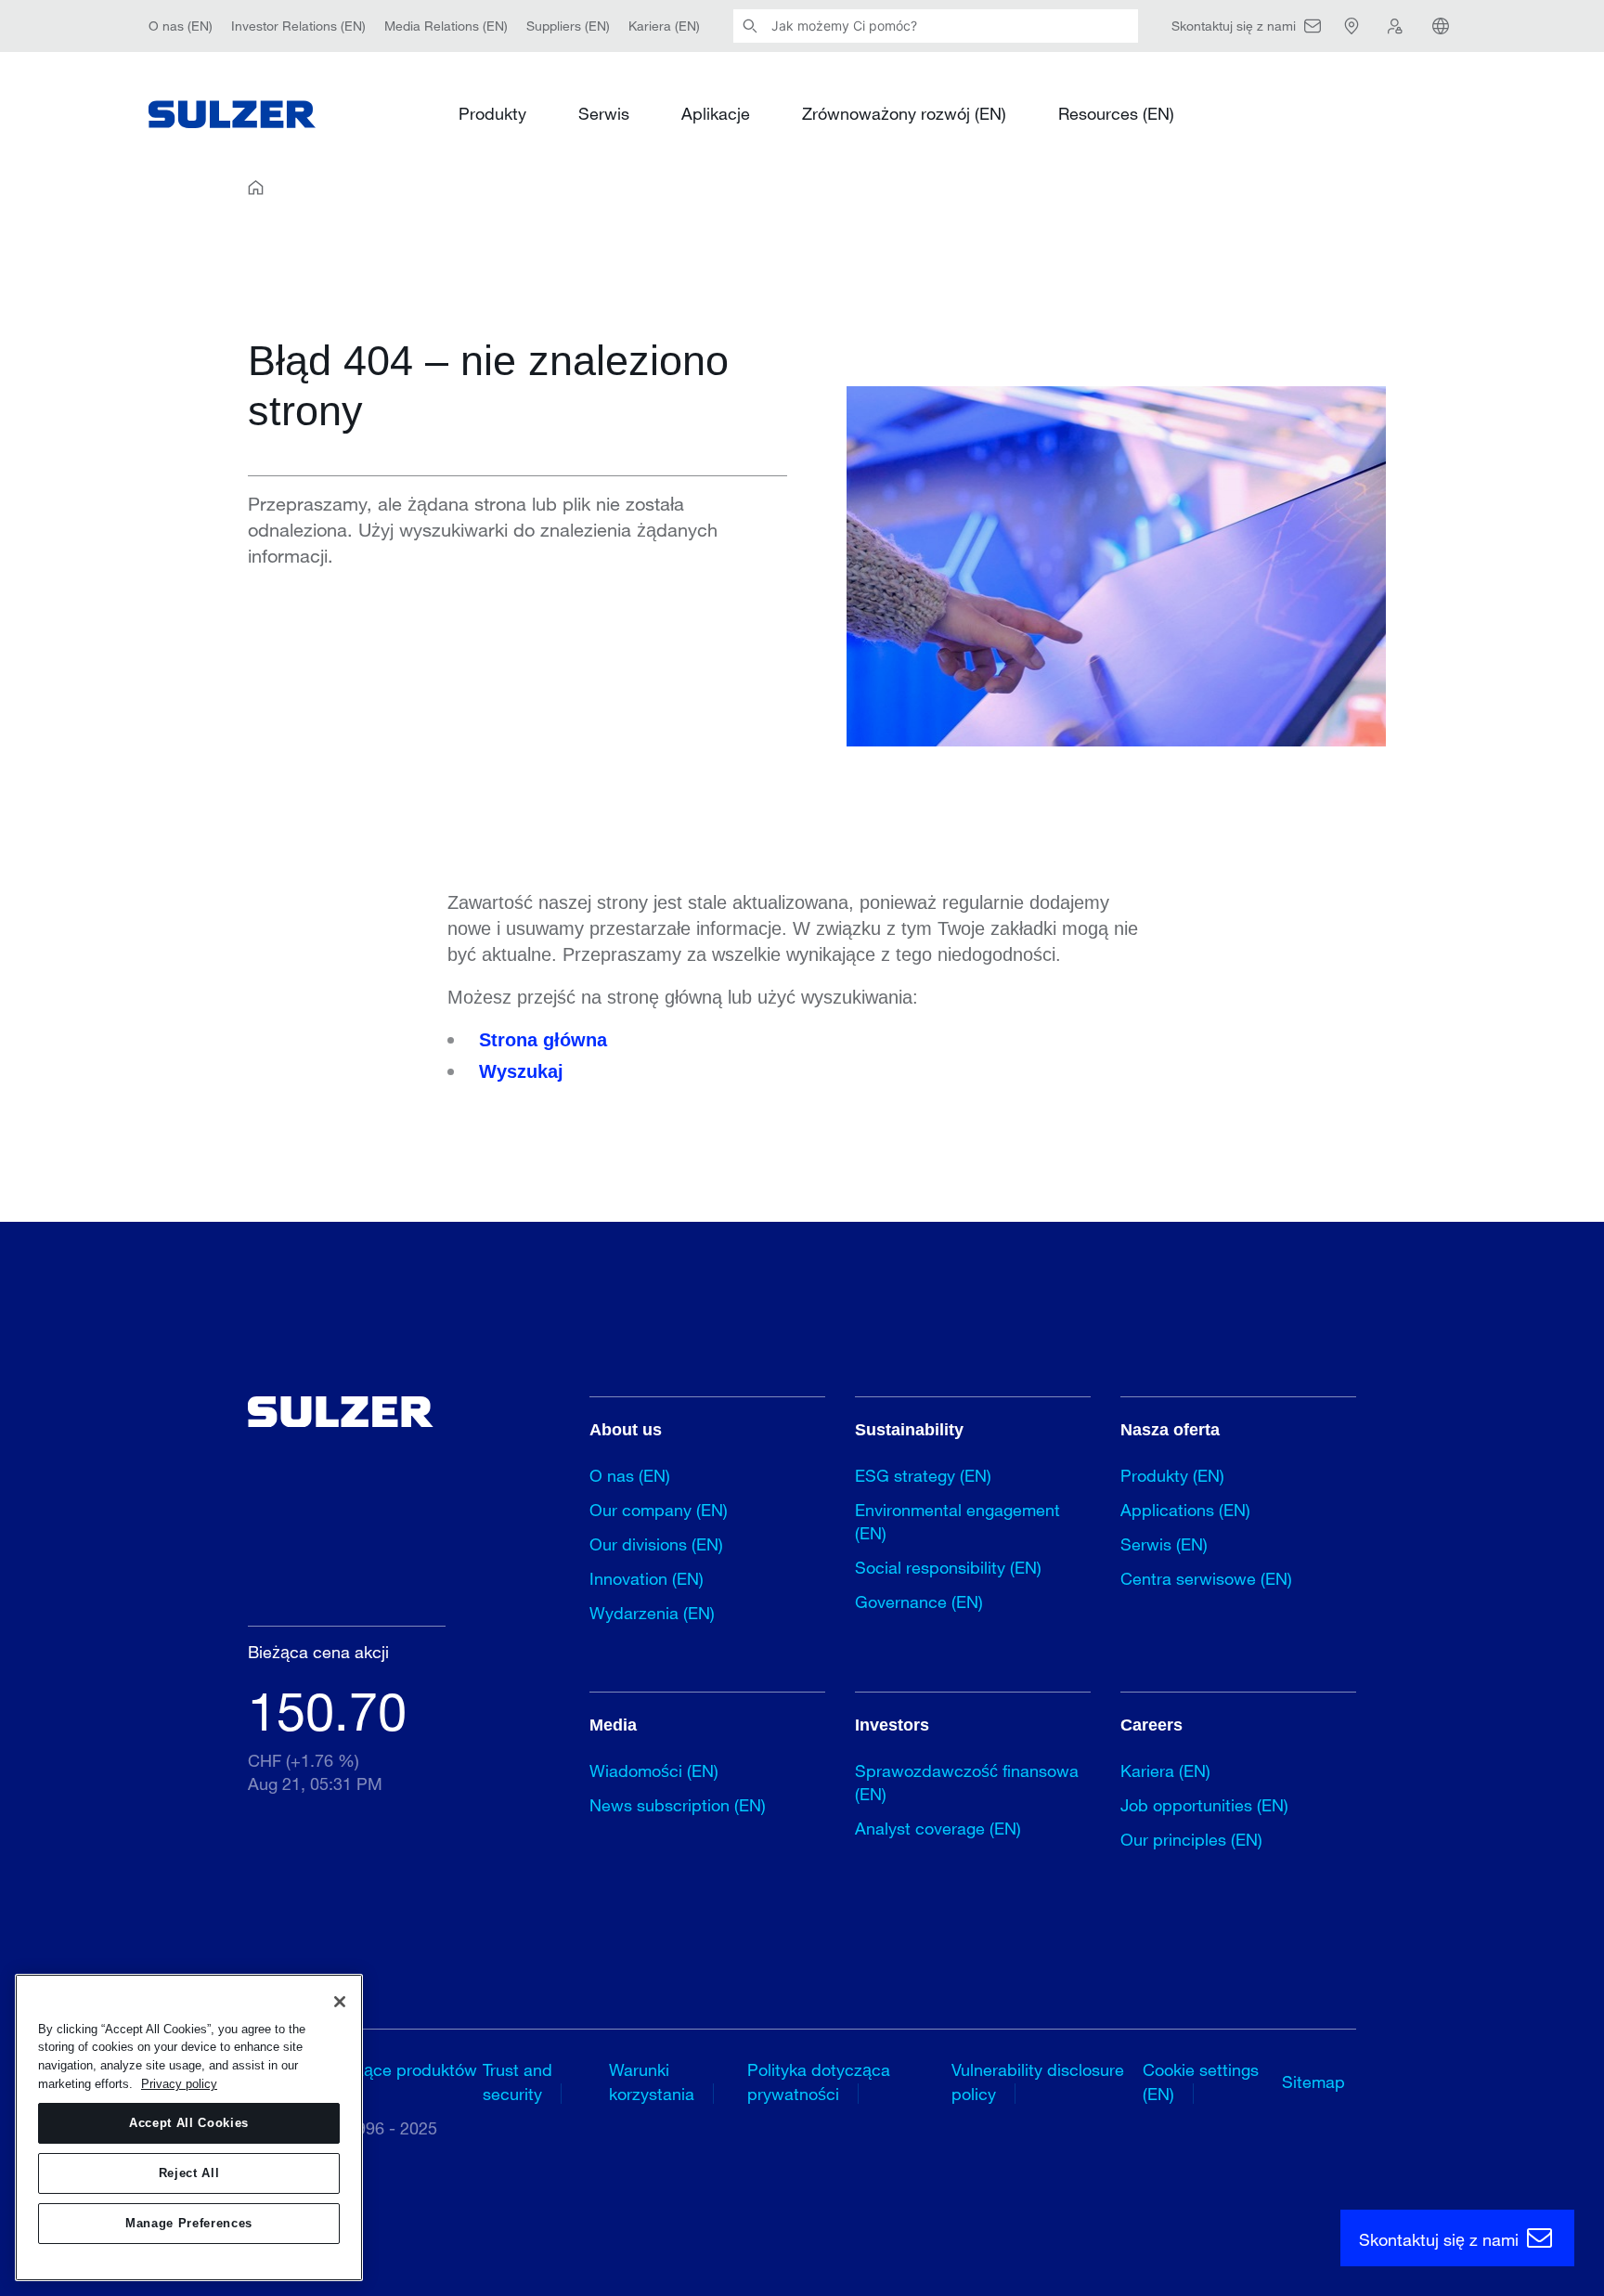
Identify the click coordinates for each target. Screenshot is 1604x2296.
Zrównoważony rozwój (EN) (904, 113)
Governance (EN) (919, 1602)
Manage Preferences (189, 2223)
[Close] (340, 2002)
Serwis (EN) (1164, 1544)
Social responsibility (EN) (948, 1567)
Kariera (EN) (664, 26)
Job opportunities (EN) (1204, 1805)
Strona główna (543, 1040)
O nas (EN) (181, 26)
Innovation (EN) (647, 1578)
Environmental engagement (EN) (957, 1521)
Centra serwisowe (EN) (1206, 1578)
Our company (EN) (659, 1510)
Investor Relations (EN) (298, 26)
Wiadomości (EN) (654, 1771)
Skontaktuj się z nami (1441, 2239)
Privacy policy (179, 2084)
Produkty (492, 113)
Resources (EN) (1116, 113)
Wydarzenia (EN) (652, 1613)
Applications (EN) (1185, 1510)
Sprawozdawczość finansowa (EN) (967, 1782)
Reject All (189, 2173)
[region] (189, 2127)
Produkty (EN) (1172, 1475)
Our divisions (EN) (656, 1544)
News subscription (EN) (678, 1805)
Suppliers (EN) (568, 26)
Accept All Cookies (189, 2123)
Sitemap (1313, 2082)
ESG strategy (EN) (923, 1475)
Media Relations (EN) (446, 26)
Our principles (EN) (1191, 1839)
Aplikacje (716, 113)
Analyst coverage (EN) (938, 1828)
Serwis (604, 113)
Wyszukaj (521, 1071)
